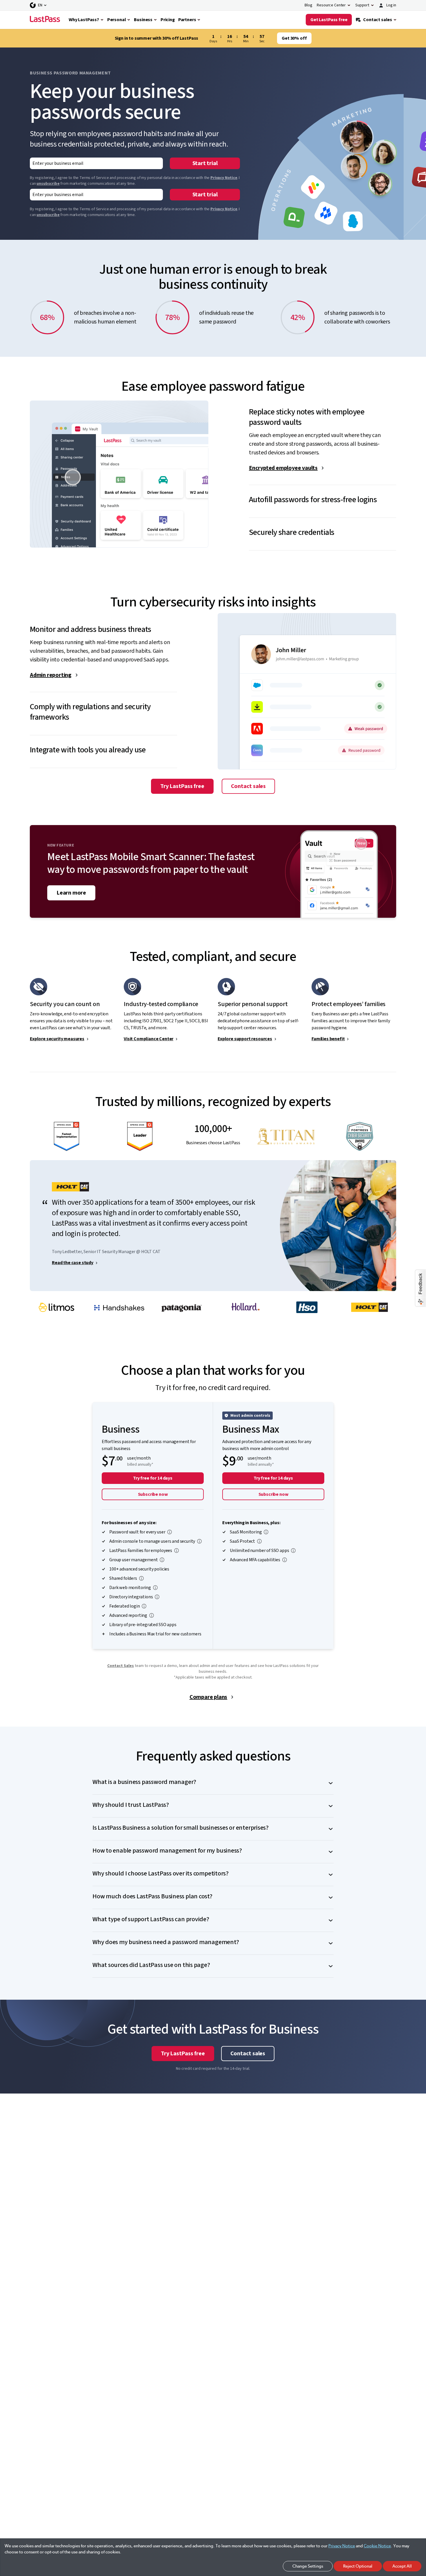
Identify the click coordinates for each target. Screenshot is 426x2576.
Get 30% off (294, 38)
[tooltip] (170, 1532)
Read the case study (73, 1263)
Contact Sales (121, 1666)
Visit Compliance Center (149, 1039)
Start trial (205, 163)
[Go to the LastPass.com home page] (45, 20)
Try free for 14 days (153, 1478)
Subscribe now (153, 1494)
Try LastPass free (182, 786)
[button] (323, 412)
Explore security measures (57, 1039)
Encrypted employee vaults (283, 468)
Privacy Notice (224, 178)
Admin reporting (51, 675)
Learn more (71, 893)
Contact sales (248, 786)
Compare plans (208, 1697)
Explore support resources (245, 1039)
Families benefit (328, 1039)
